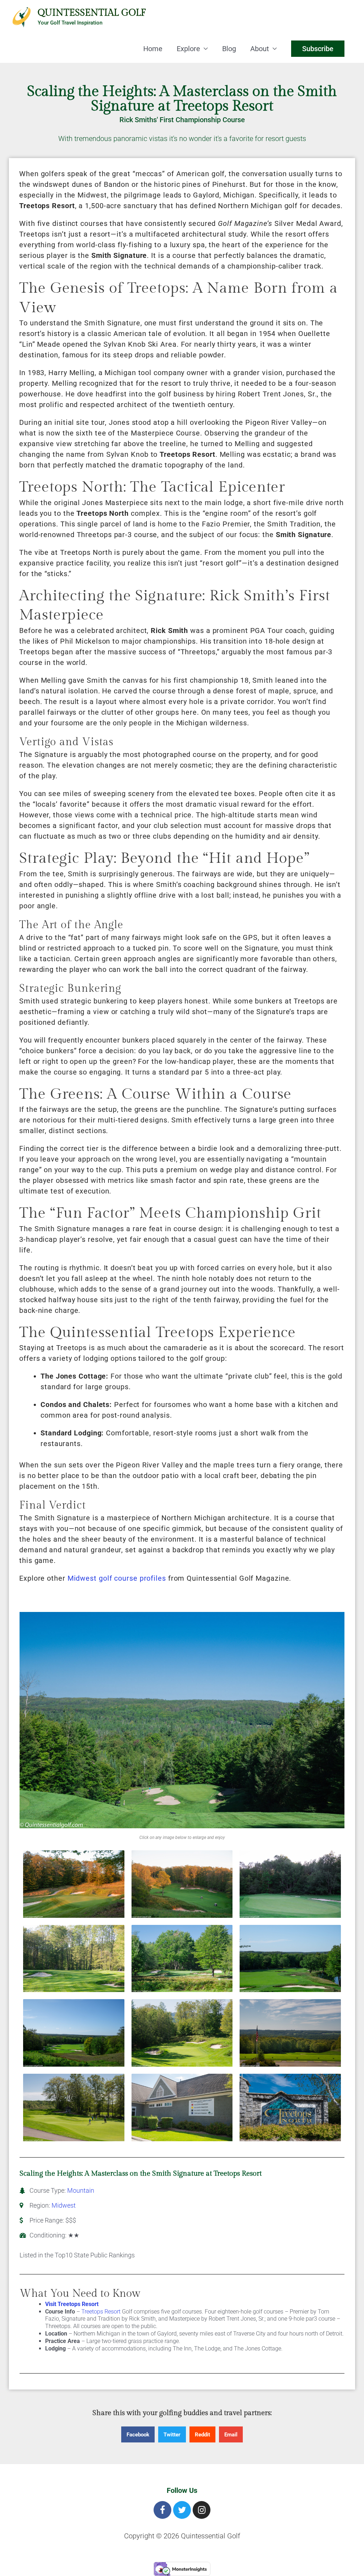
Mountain (81, 2190)
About (260, 49)
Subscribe (318, 49)
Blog (229, 49)
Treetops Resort (101, 2312)
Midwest (64, 2205)
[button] (138, 2434)
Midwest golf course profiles (117, 1578)
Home (153, 49)
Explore (188, 49)
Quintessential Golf (92, 13)
